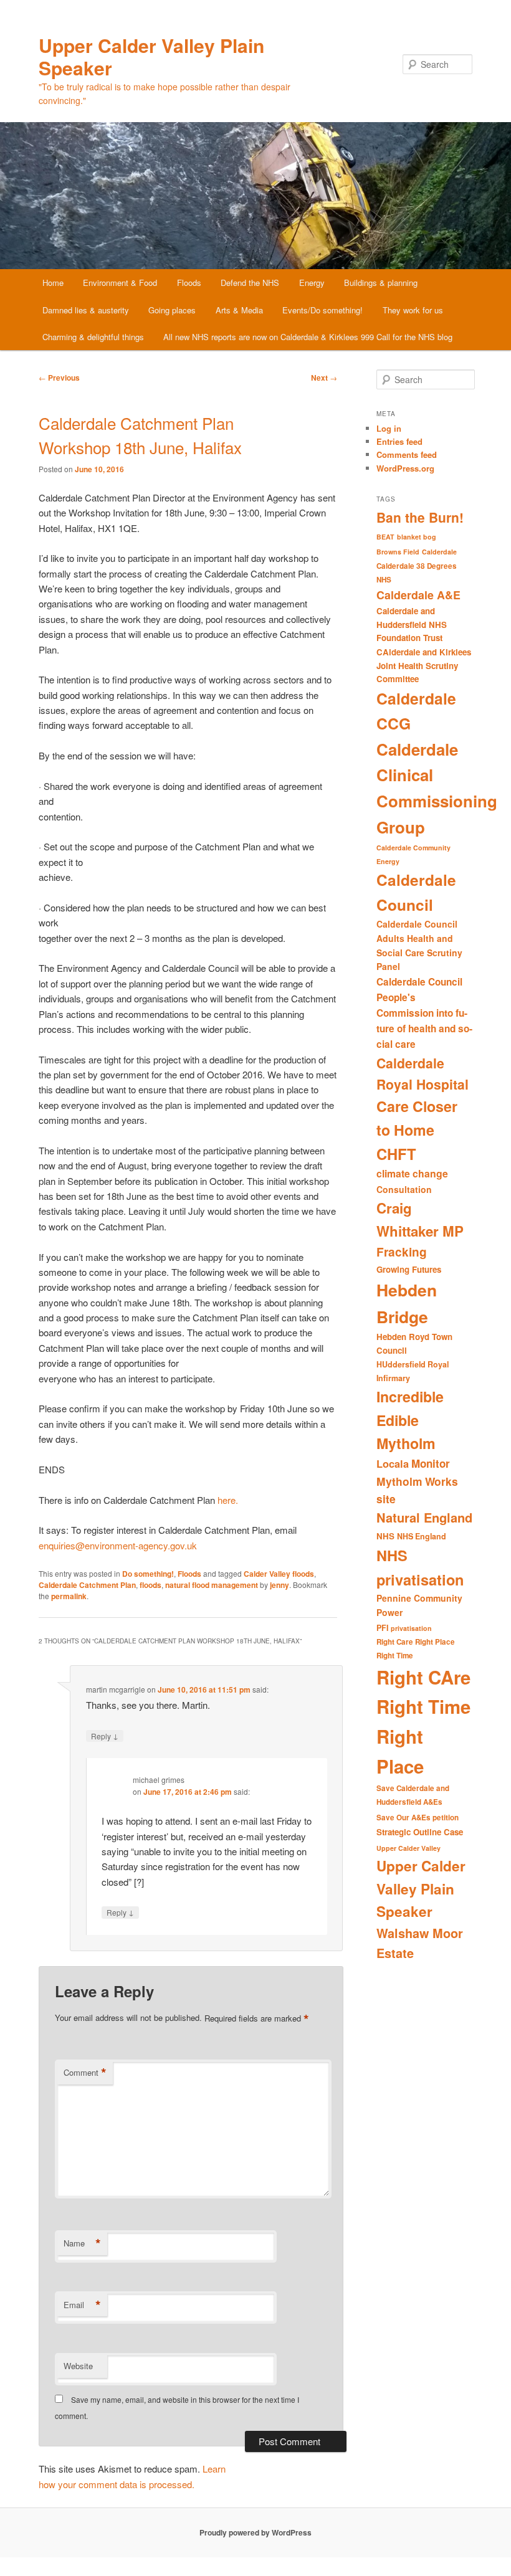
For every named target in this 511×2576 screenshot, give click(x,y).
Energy (312, 283)
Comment (85, 2073)
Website (78, 2366)
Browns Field (398, 552)
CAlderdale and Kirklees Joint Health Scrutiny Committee (424, 665)
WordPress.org (405, 468)
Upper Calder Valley (408, 1848)
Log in (389, 428)
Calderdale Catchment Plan (87, 1585)
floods (150, 1585)
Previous (59, 378)
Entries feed (399, 441)
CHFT (396, 1154)
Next (324, 378)
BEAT (385, 537)
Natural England (424, 1517)
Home (53, 283)
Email (82, 2305)
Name (82, 2243)
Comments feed (407, 454)
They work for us (413, 310)
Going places (172, 310)
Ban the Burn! (420, 517)
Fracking (402, 1252)
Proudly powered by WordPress (255, 2532)
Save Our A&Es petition (418, 1818)
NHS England (422, 1536)
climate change (412, 1173)
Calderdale (439, 552)
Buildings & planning (381, 283)
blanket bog (417, 537)
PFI (382, 1628)
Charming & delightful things (93, 337)
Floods (189, 283)
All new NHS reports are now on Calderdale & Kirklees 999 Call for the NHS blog (308, 337)
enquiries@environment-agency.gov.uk (118, 1545)
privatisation (411, 1628)
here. (229, 1500)
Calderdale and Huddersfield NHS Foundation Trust (412, 624)
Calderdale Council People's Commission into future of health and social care (424, 1013)
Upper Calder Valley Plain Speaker (151, 56)
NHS (385, 1536)
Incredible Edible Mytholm (410, 1420)
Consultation (404, 1189)
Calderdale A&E (418, 595)
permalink (69, 1596)
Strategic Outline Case (420, 1832)
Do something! (148, 1574)
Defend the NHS (250, 283)
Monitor (431, 1463)
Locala (393, 1464)
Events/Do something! (322, 310)
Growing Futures (409, 1269)
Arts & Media (239, 310)
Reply (105, 1736)
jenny (279, 1585)
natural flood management (212, 1585)
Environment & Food (120, 283)
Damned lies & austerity (86, 310)
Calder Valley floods (279, 1574)
